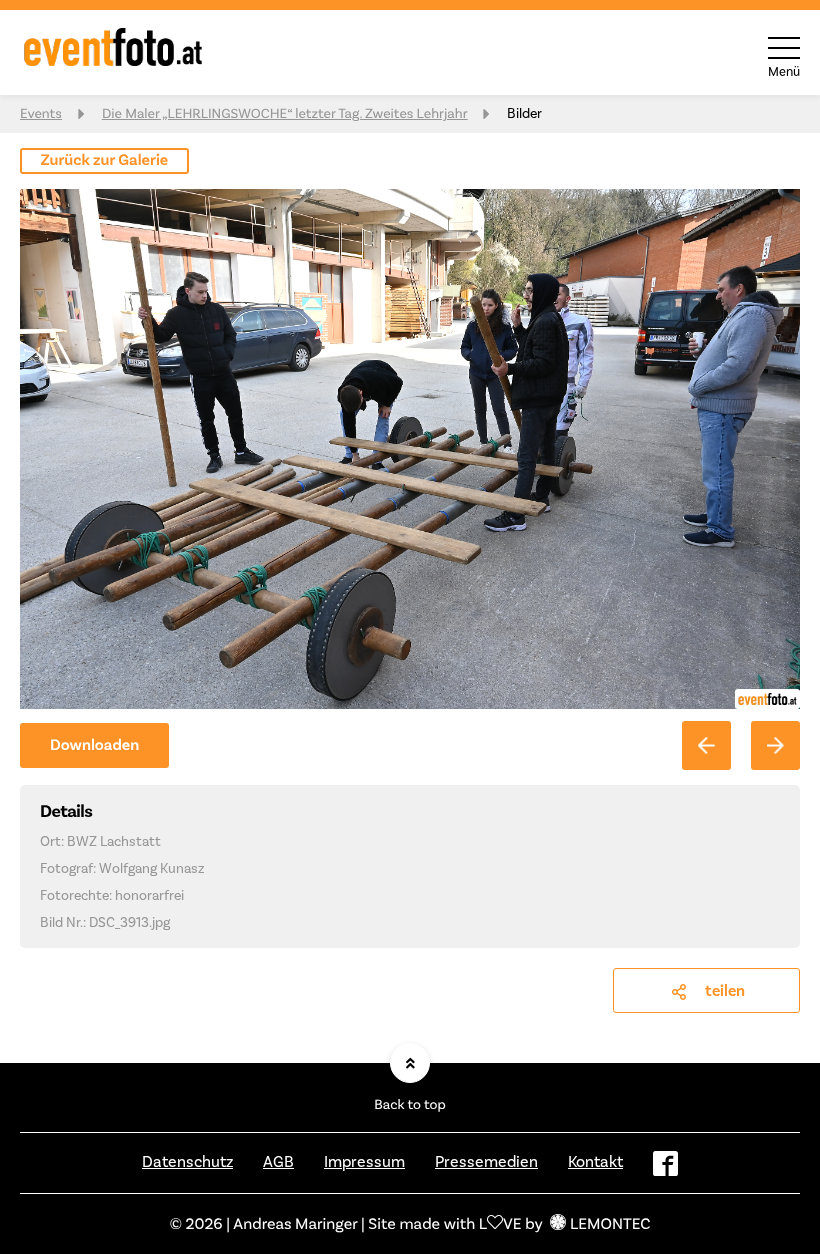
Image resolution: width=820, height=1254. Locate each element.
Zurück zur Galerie (105, 160)
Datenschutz (187, 1161)
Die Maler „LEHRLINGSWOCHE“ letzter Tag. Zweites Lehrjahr (285, 113)
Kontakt (595, 1161)
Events (41, 113)
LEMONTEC (610, 1223)
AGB (278, 1161)
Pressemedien (486, 1161)
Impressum (364, 1161)
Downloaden (94, 745)
